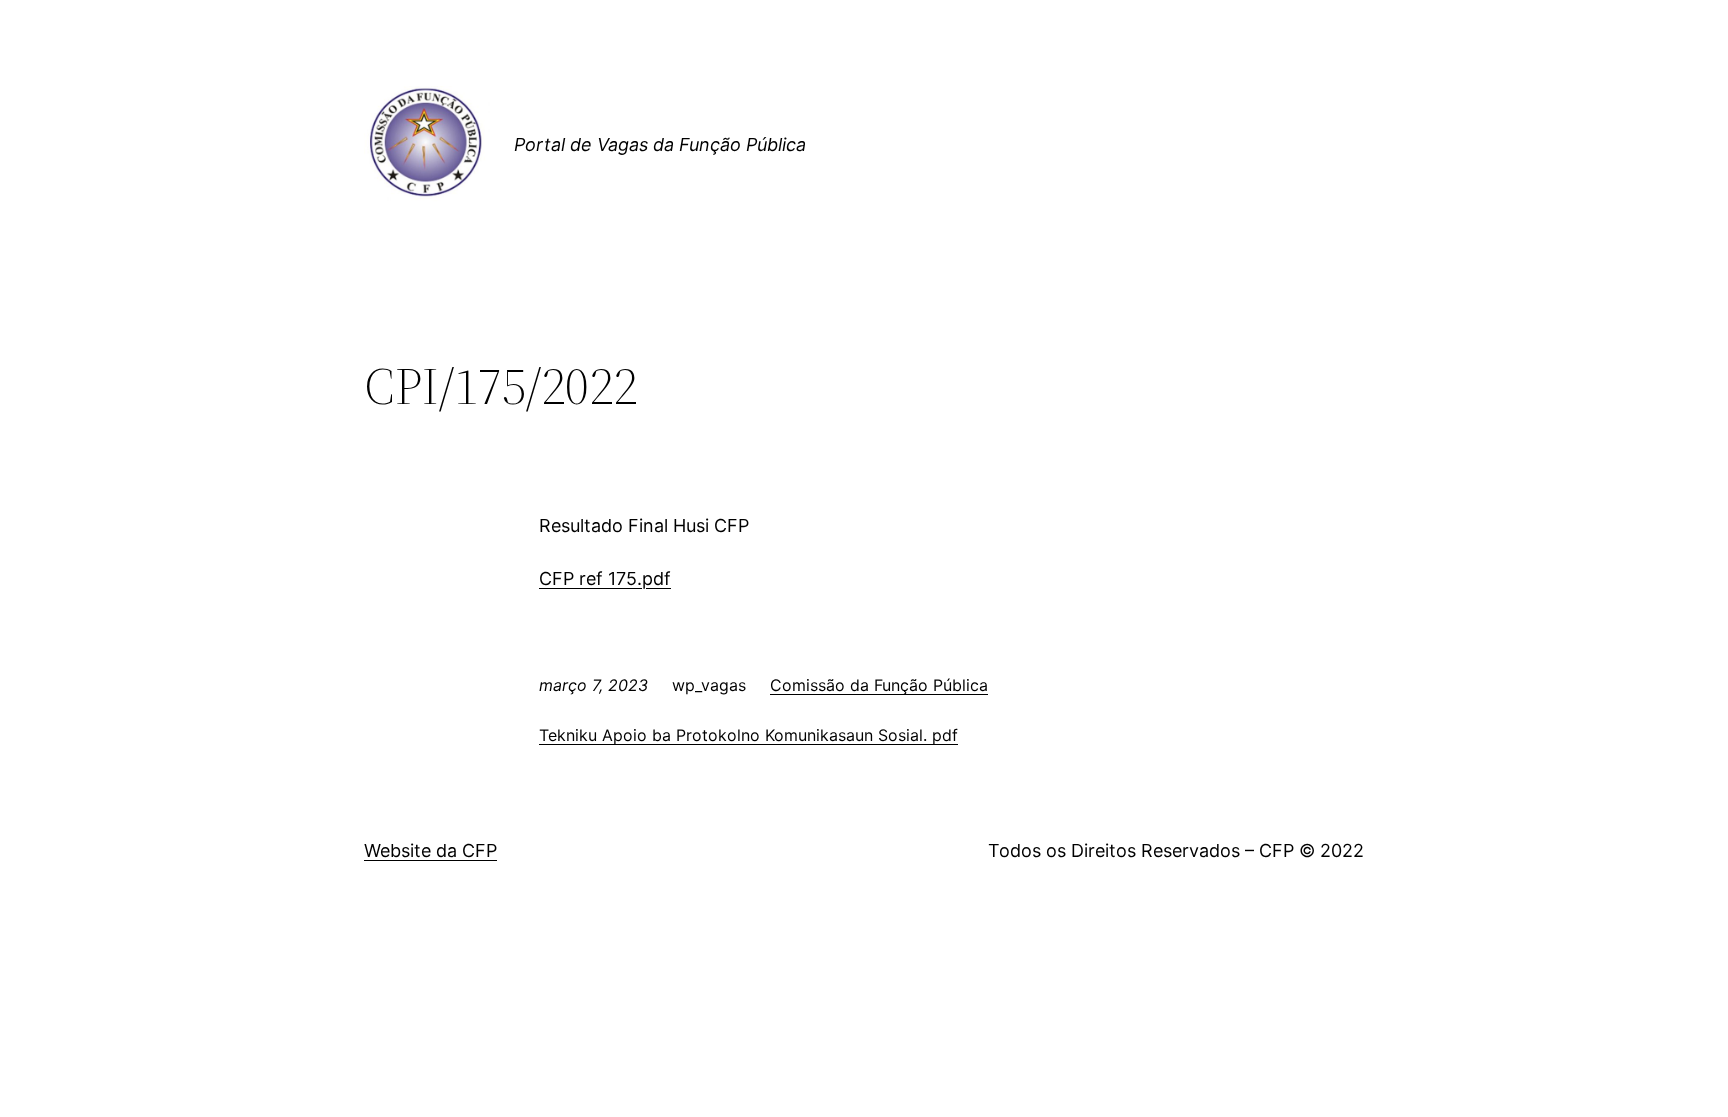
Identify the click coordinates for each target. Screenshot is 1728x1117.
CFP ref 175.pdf (605, 578)
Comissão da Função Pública (879, 685)
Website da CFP (430, 850)
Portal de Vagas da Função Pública (660, 144)
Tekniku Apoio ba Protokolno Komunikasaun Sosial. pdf (748, 735)
